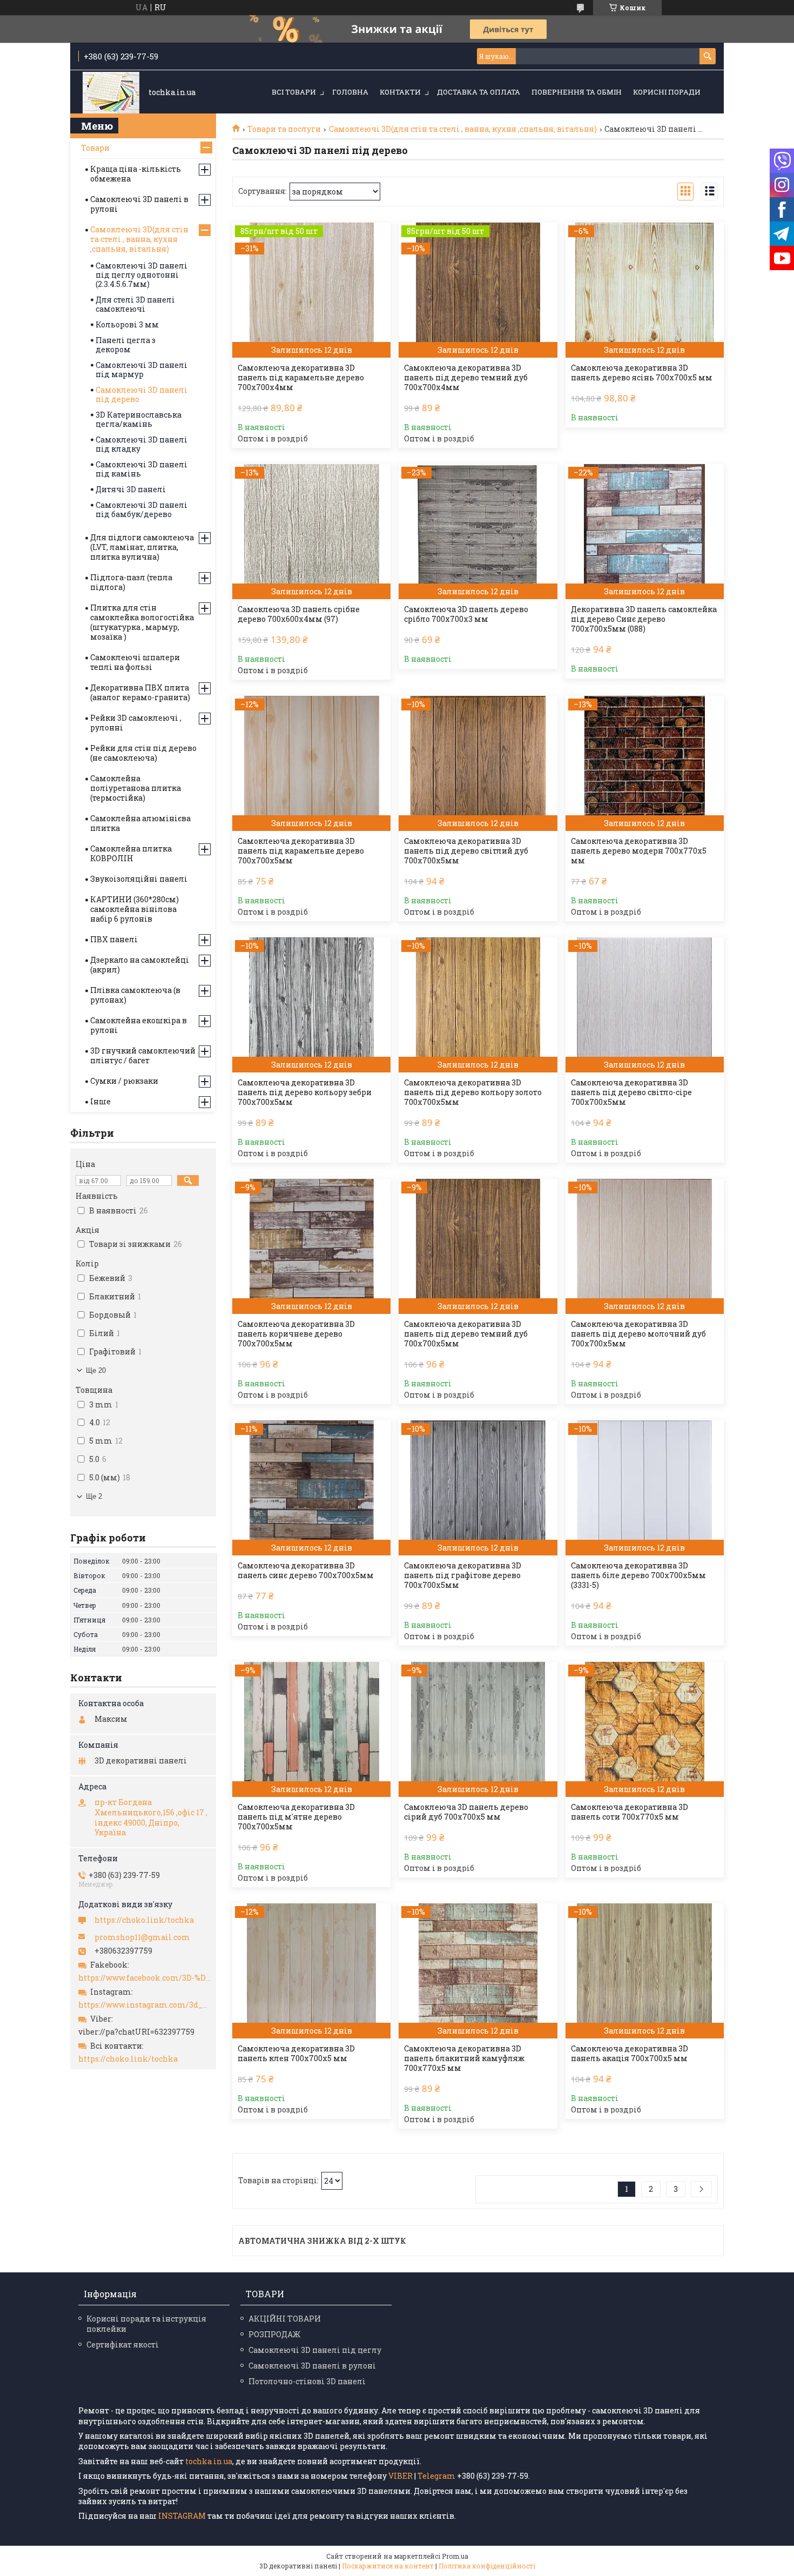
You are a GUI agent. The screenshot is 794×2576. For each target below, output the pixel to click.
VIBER (401, 2476)
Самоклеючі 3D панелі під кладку (142, 444)
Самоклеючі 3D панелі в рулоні (139, 204)
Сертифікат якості (123, 2344)
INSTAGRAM (183, 2516)
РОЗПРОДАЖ (274, 2334)
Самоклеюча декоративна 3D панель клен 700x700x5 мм (296, 2054)
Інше (100, 1101)
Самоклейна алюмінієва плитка (140, 823)
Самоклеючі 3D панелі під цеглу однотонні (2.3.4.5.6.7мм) (142, 275)
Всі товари (294, 92)
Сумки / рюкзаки (124, 1081)
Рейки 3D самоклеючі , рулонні (136, 723)
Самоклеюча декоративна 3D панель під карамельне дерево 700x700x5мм (301, 851)
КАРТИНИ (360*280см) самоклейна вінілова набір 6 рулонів (134, 909)
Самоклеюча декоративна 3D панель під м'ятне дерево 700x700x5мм (296, 1817)
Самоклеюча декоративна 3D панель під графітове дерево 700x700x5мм (463, 1575)
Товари (95, 148)
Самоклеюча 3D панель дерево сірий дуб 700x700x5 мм (466, 1812)
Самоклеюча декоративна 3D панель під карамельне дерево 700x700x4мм (301, 378)
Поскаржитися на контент (388, 2566)
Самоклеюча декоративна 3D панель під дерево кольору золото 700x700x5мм (473, 1092)
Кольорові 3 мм (127, 324)
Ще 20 (96, 1370)
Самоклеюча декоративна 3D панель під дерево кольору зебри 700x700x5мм (305, 1092)
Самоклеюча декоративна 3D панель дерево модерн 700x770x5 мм (639, 851)
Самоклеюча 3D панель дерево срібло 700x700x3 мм (466, 614)
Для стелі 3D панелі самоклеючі (135, 304)
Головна (350, 92)
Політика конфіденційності (487, 2566)
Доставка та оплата (479, 92)
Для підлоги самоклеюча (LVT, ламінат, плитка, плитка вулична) (142, 547)
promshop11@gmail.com (142, 1937)
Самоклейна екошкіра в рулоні (139, 1025)
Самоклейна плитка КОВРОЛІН (131, 853)
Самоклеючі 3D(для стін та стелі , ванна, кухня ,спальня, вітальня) (463, 129)
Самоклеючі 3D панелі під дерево (142, 394)
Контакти (400, 92)
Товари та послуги (284, 129)
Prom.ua (455, 2556)
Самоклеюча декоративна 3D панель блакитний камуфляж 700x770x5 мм (464, 2058)
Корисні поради (667, 92)
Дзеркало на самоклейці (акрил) (140, 965)
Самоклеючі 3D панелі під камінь (142, 469)
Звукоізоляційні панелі (139, 879)
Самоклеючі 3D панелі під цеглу (315, 2350)
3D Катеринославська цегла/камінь (139, 419)
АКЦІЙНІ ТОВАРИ (285, 2319)
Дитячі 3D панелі (131, 489)
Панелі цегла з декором (126, 345)
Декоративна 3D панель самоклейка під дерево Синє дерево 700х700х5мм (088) (644, 619)
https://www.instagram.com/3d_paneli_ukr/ (144, 2005)
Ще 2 (94, 1496)
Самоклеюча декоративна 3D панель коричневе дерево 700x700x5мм (296, 1334)
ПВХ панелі (114, 939)
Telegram (436, 2476)
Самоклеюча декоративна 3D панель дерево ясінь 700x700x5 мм (642, 373)
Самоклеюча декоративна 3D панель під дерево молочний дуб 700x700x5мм (638, 1334)
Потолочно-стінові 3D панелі (307, 2381)
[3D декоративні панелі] (111, 93)
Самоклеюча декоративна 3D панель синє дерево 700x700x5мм (306, 1571)
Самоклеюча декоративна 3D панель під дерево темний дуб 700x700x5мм (466, 1334)
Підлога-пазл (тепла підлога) (131, 582)
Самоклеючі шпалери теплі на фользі (135, 662)
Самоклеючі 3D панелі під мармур (142, 370)
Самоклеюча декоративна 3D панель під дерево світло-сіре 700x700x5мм (631, 1092)
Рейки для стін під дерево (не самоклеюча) (143, 753)
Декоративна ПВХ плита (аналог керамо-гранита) (140, 692)
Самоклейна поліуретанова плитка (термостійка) (136, 788)
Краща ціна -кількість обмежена (136, 174)
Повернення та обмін (577, 92)
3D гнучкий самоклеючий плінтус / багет (143, 1055)
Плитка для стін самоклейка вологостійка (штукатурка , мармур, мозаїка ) (142, 622)
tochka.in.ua (209, 2461)
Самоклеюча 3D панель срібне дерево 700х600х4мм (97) (299, 614)
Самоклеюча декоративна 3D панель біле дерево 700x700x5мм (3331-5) (638, 1575)
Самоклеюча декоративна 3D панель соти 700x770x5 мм (630, 1812)
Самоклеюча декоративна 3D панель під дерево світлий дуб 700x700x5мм (466, 851)
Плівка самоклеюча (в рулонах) (135, 995)
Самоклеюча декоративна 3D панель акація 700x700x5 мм (630, 2054)
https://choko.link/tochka (144, 1920)
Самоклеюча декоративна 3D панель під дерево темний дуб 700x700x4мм (466, 378)
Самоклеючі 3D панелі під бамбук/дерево (142, 509)
